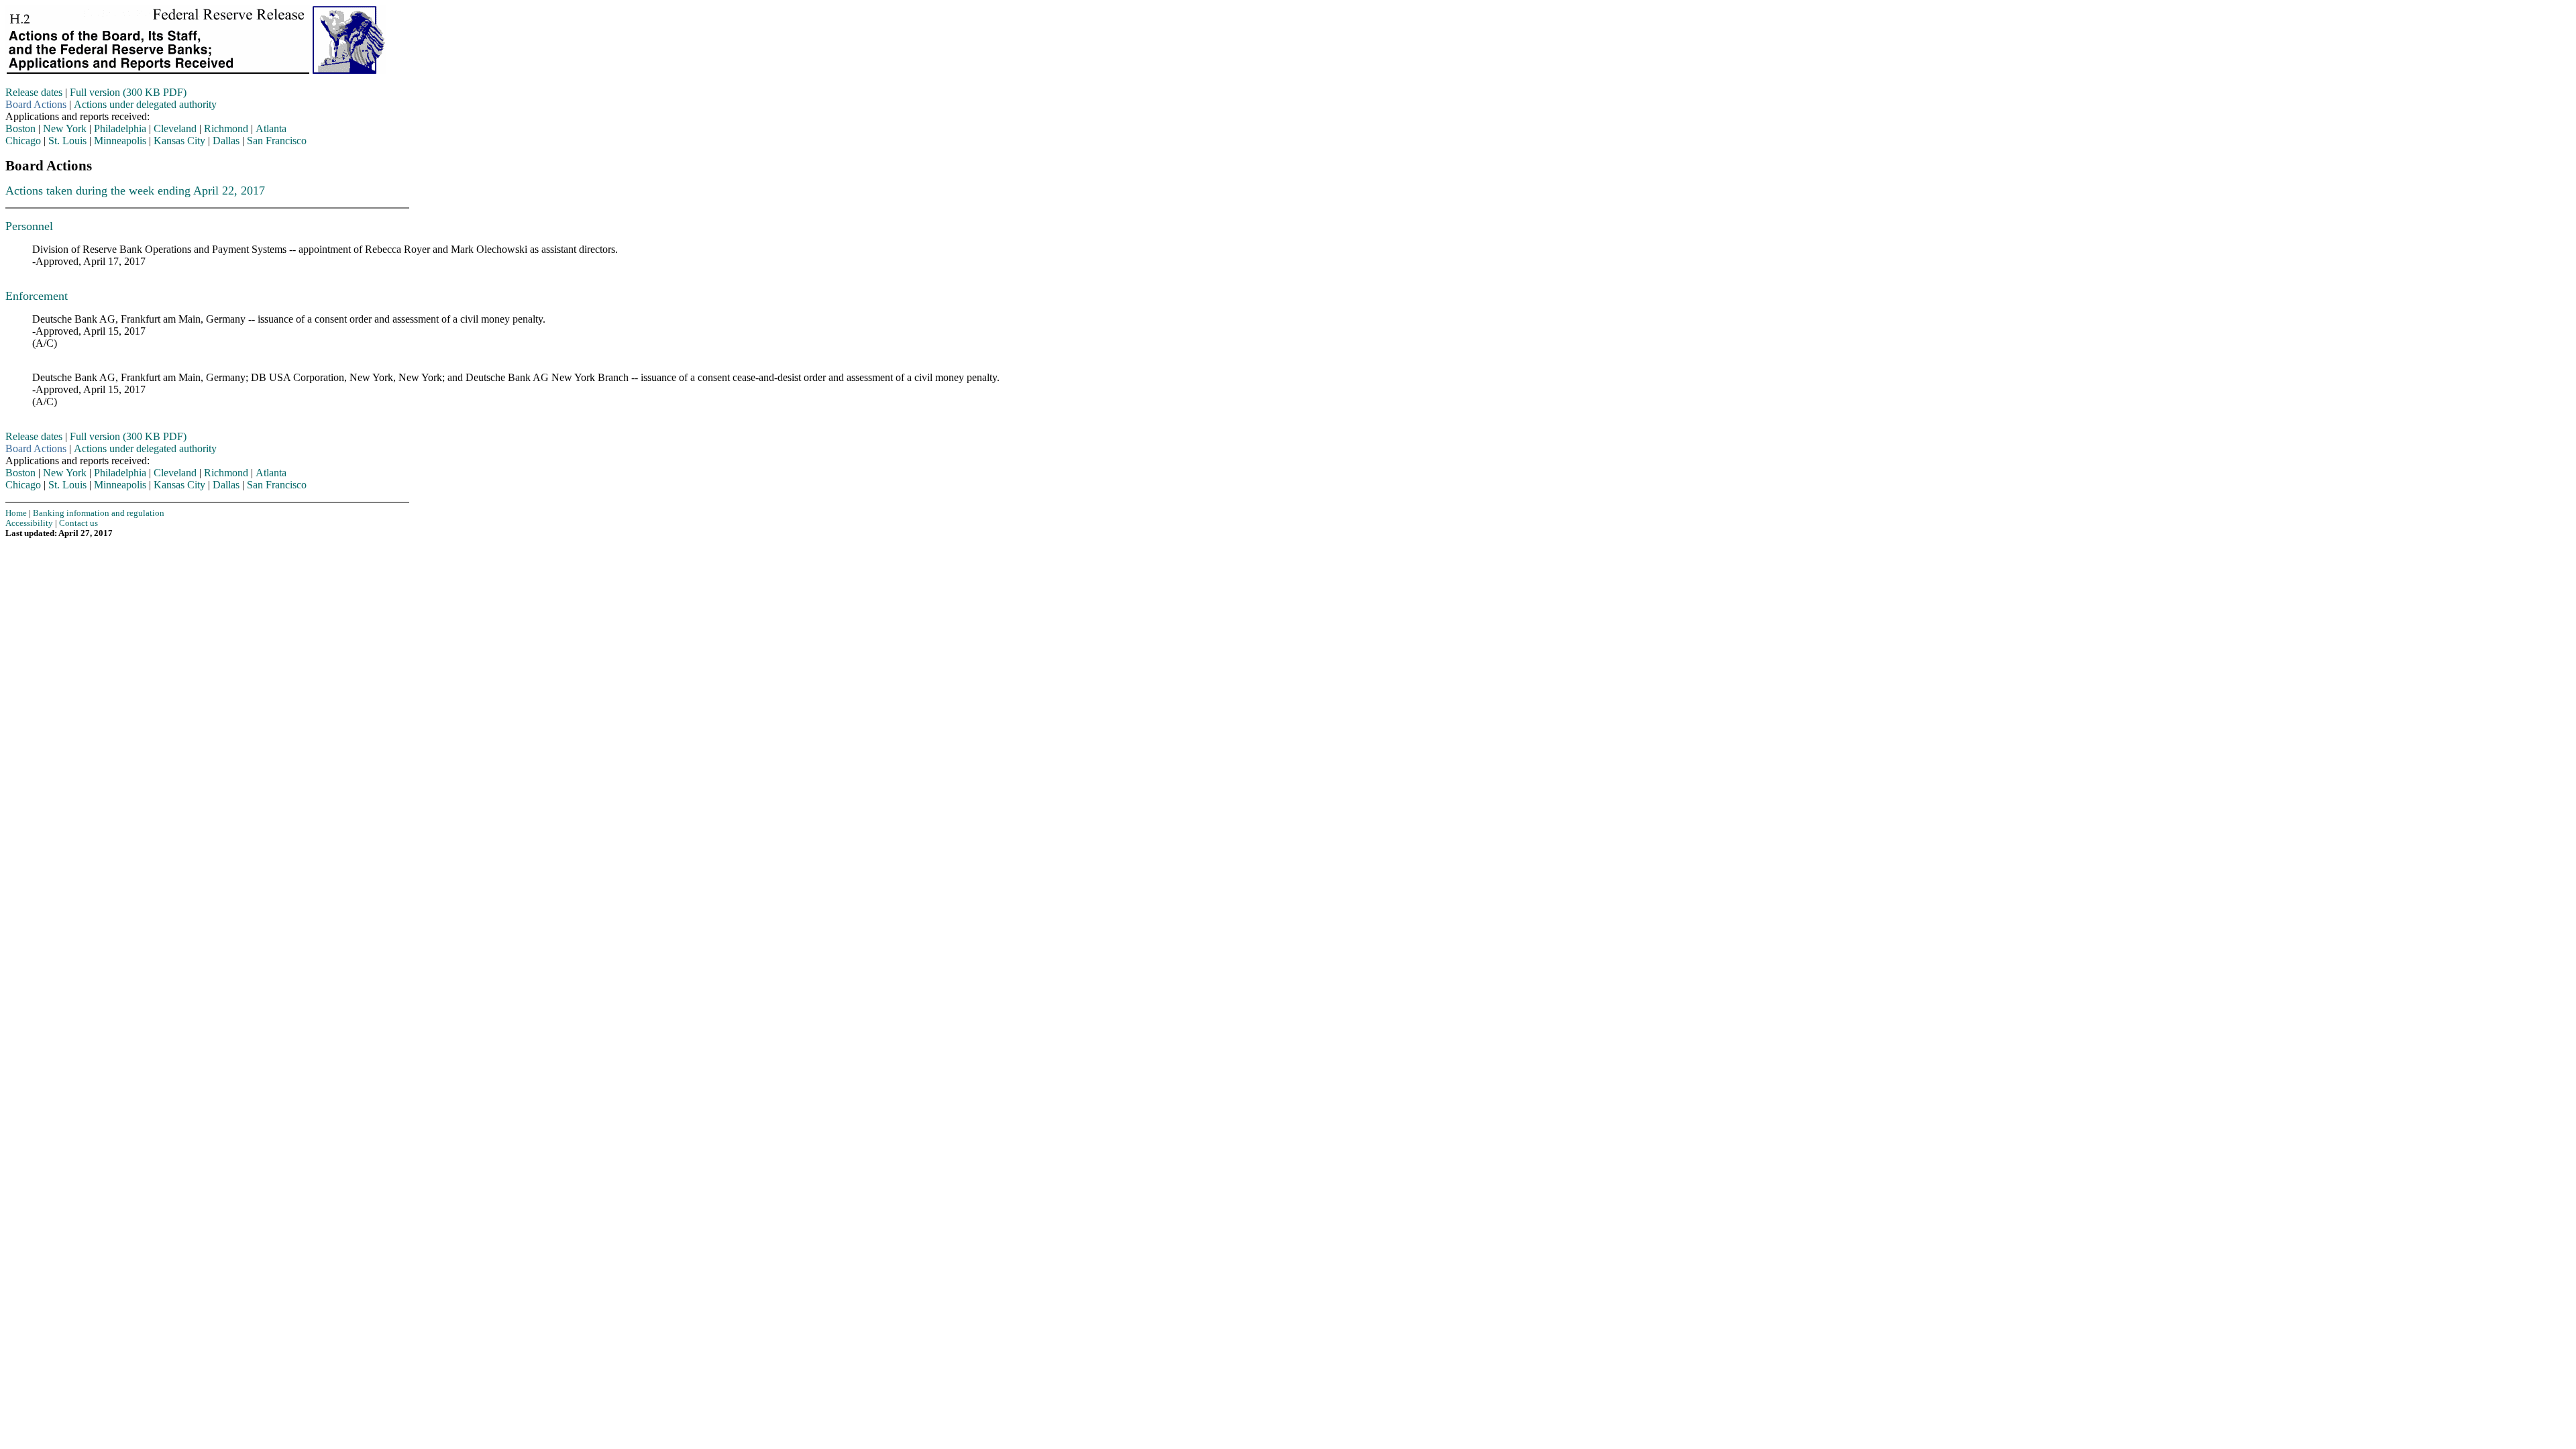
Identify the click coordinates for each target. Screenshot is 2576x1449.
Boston (20, 128)
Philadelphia (120, 128)
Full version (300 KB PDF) (128, 92)
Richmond (226, 128)
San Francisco (277, 141)
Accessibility (29, 523)
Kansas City (179, 141)
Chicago (23, 141)
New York (65, 128)
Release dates (34, 92)
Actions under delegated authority (145, 104)
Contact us (78, 523)
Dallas (226, 141)
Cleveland (175, 128)
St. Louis (67, 141)
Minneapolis (120, 141)
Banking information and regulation (99, 513)
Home (16, 513)
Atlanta (271, 128)
